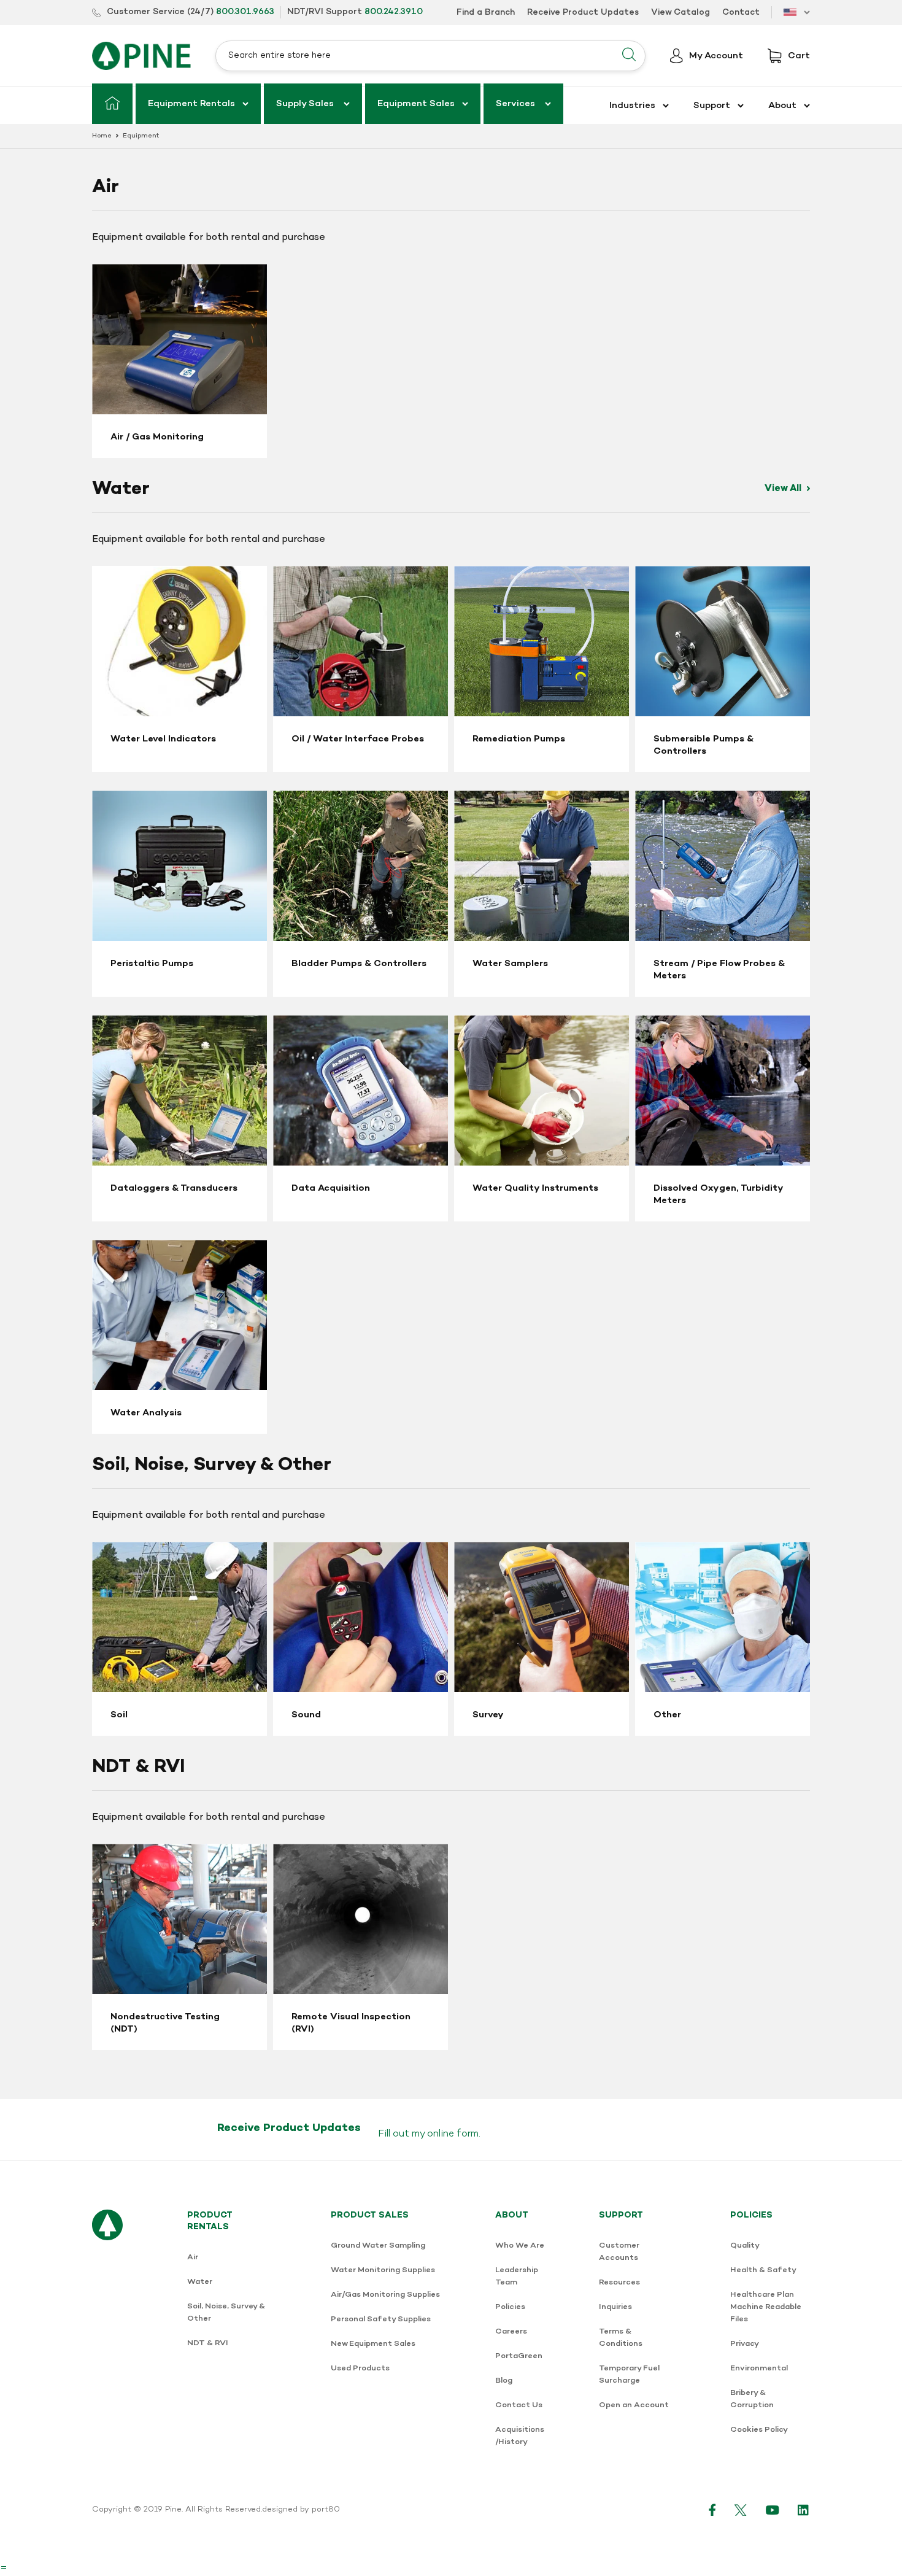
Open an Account (634, 2405)
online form (453, 2134)
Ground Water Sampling (378, 2245)
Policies (510, 2307)
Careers (511, 2331)
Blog (504, 2381)
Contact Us (519, 2405)
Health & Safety (763, 2270)
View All (784, 489)
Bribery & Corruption (752, 2399)
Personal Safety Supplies (381, 2319)
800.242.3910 (394, 12)
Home (102, 136)
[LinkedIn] (804, 2510)
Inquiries (615, 2307)
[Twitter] (741, 2510)
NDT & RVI (208, 2343)
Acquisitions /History (520, 2436)
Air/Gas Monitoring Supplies (385, 2295)
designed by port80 (301, 2510)
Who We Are (520, 2245)
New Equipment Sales (373, 2344)
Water (200, 2282)
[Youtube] (773, 2510)
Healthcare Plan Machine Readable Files (766, 2307)
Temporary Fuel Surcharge (629, 2374)
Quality (745, 2245)
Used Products (360, 2368)
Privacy (745, 2344)
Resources (619, 2282)
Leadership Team (517, 2276)
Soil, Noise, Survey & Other (226, 2312)
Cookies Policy (759, 2430)
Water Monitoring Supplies (383, 2270)
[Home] (112, 104)
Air (193, 2257)
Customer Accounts (619, 2252)
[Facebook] (712, 2510)
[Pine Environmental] (141, 56)
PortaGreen (519, 2356)
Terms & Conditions (621, 2338)
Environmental (759, 2368)
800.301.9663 (245, 12)
